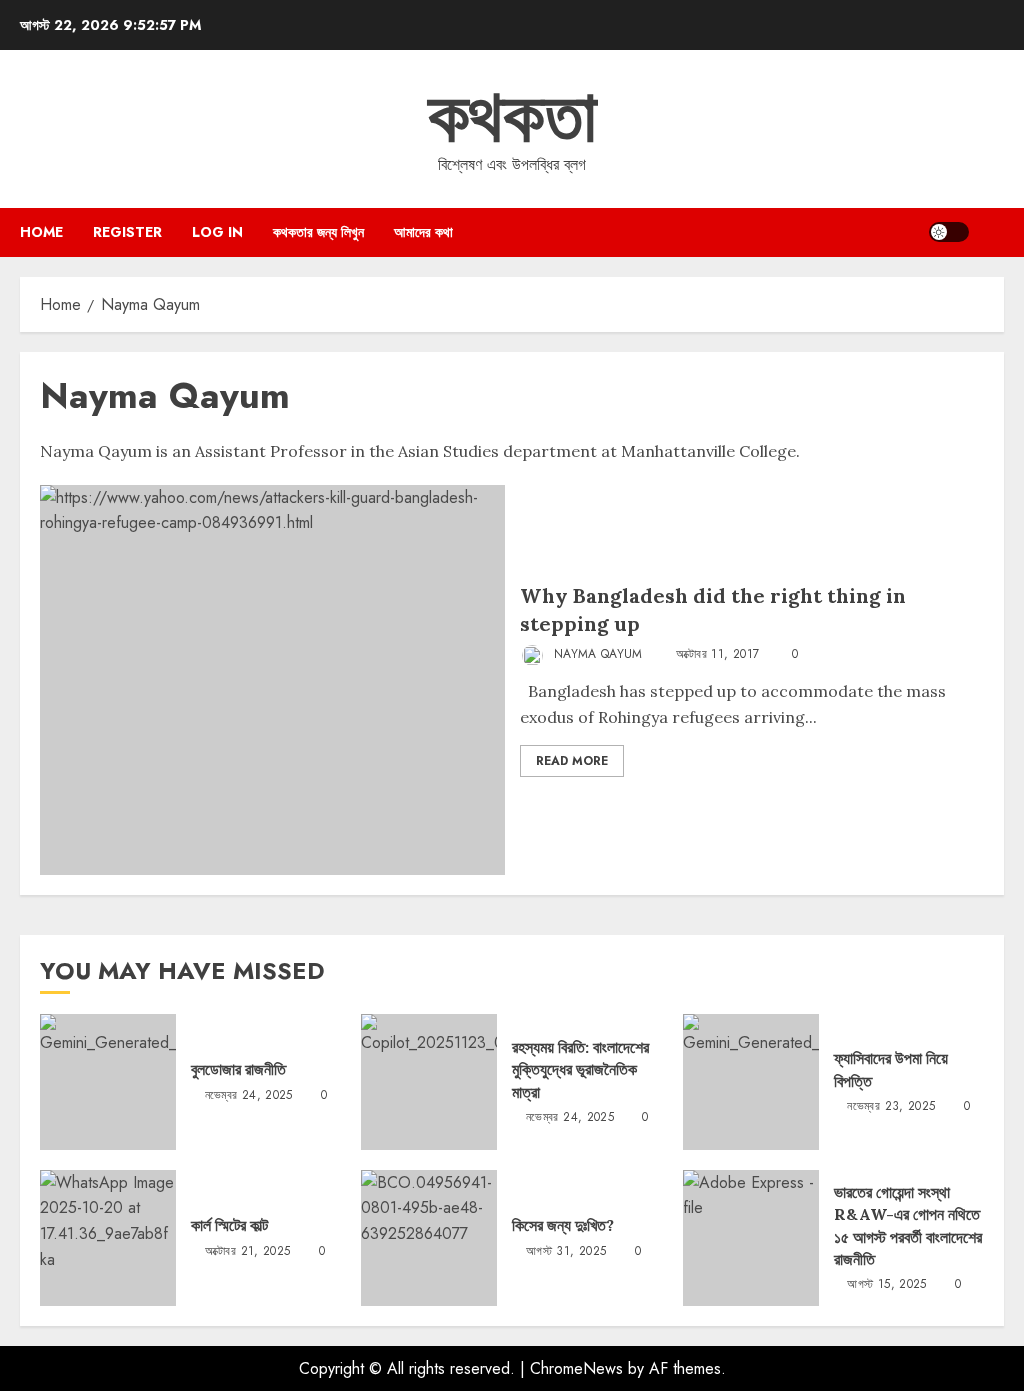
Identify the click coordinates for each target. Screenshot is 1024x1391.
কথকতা (512, 116)
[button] (991, 232)
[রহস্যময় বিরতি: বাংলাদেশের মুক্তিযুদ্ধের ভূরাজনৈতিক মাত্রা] (429, 1082)
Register (127, 232)
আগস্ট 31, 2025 (566, 1252)
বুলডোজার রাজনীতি (238, 1069)
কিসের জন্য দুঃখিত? (563, 1225)
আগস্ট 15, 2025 (886, 1285)
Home (41, 232)
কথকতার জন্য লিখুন (318, 232)
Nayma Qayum (596, 654)
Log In (217, 232)
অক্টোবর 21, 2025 (248, 1252)
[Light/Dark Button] (949, 232)
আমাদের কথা (423, 232)
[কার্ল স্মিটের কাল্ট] (108, 1238)
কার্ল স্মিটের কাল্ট (229, 1225)
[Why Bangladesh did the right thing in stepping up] (272, 680)
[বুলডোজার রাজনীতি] (108, 1082)
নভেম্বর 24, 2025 (249, 1096)
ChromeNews (576, 1368)
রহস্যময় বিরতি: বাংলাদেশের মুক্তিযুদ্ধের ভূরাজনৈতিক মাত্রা (580, 1069)
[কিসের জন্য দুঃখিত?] (429, 1238)
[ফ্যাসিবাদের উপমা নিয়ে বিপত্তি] (751, 1082)
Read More (572, 761)
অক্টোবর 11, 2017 (718, 655)
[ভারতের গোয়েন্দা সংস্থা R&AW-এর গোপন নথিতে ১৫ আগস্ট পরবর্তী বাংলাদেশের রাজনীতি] (751, 1238)
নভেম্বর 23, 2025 (891, 1107)
